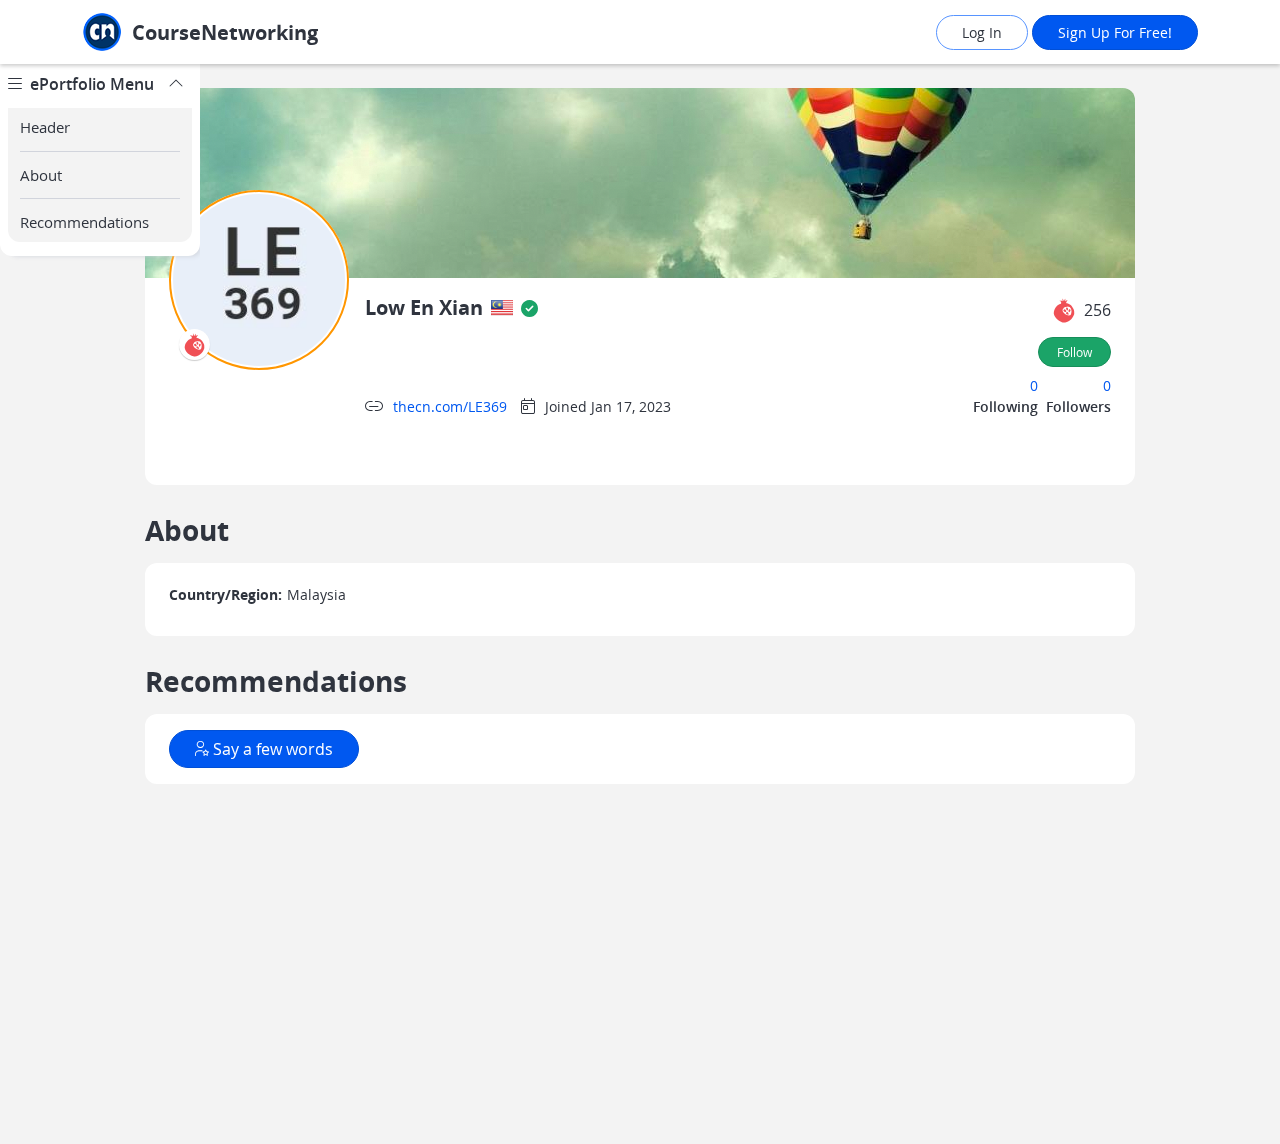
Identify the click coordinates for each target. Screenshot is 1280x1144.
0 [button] (1034, 385)
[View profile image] (259, 278)
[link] (245, 32)
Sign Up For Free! (1115, 32)
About (41, 175)
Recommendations (84, 222)
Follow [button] (1074, 352)
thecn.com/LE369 (450, 406)
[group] (100, 604)
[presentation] (502, 308)
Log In (982, 32)
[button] (1064, 311)
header (45, 127)
